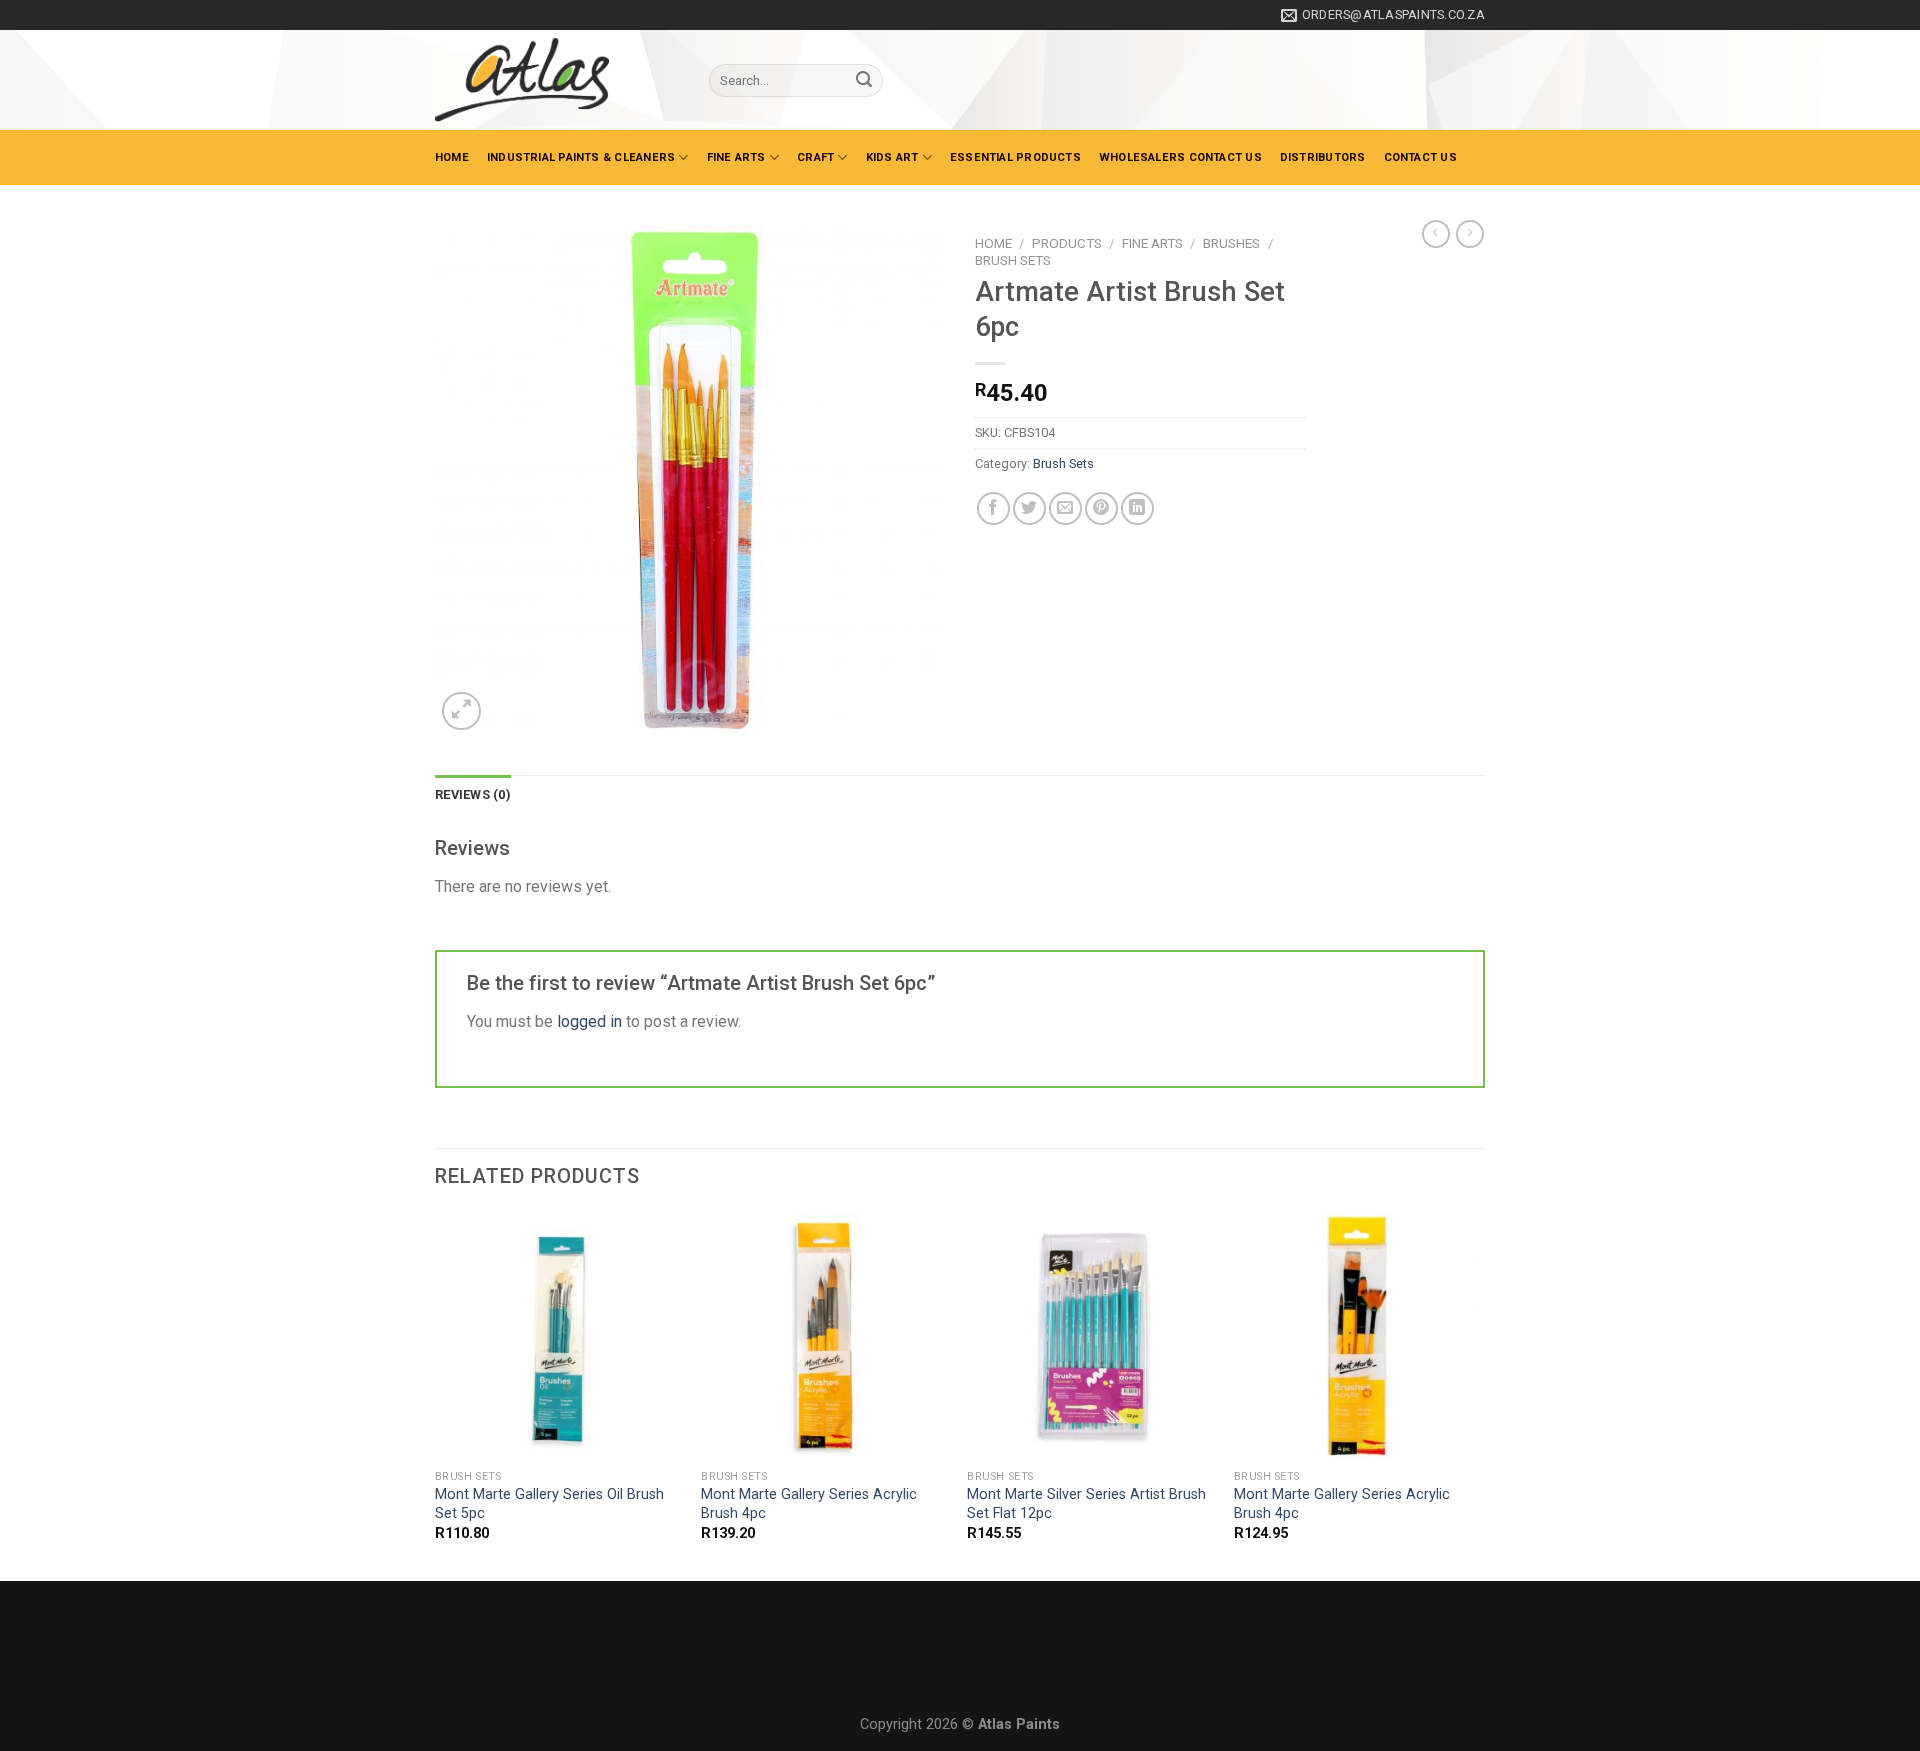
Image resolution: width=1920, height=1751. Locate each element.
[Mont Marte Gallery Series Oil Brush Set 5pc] (558, 1336)
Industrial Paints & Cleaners (581, 157)
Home (452, 157)
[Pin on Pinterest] (1101, 508)
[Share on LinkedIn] (1137, 508)
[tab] (473, 795)
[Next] (1479, 1395)
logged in (589, 1021)
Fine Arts (736, 157)
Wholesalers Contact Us (1180, 157)
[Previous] (436, 1395)
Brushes (1231, 243)
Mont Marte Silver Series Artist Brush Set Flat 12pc (1086, 1504)
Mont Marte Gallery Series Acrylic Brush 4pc (809, 1504)
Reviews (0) (473, 794)
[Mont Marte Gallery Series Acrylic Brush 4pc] (824, 1336)
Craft (815, 157)
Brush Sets (1013, 260)
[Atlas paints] (557, 80)
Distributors (1323, 157)
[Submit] (864, 81)
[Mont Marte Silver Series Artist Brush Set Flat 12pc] (1090, 1336)
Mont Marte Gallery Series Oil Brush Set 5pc (549, 1504)
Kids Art (892, 157)
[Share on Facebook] (993, 508)
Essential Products (1015, 157)
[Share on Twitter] (1029, 508)
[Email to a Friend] (1065, 508)
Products (1067, 243)
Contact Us (1420, 157)
